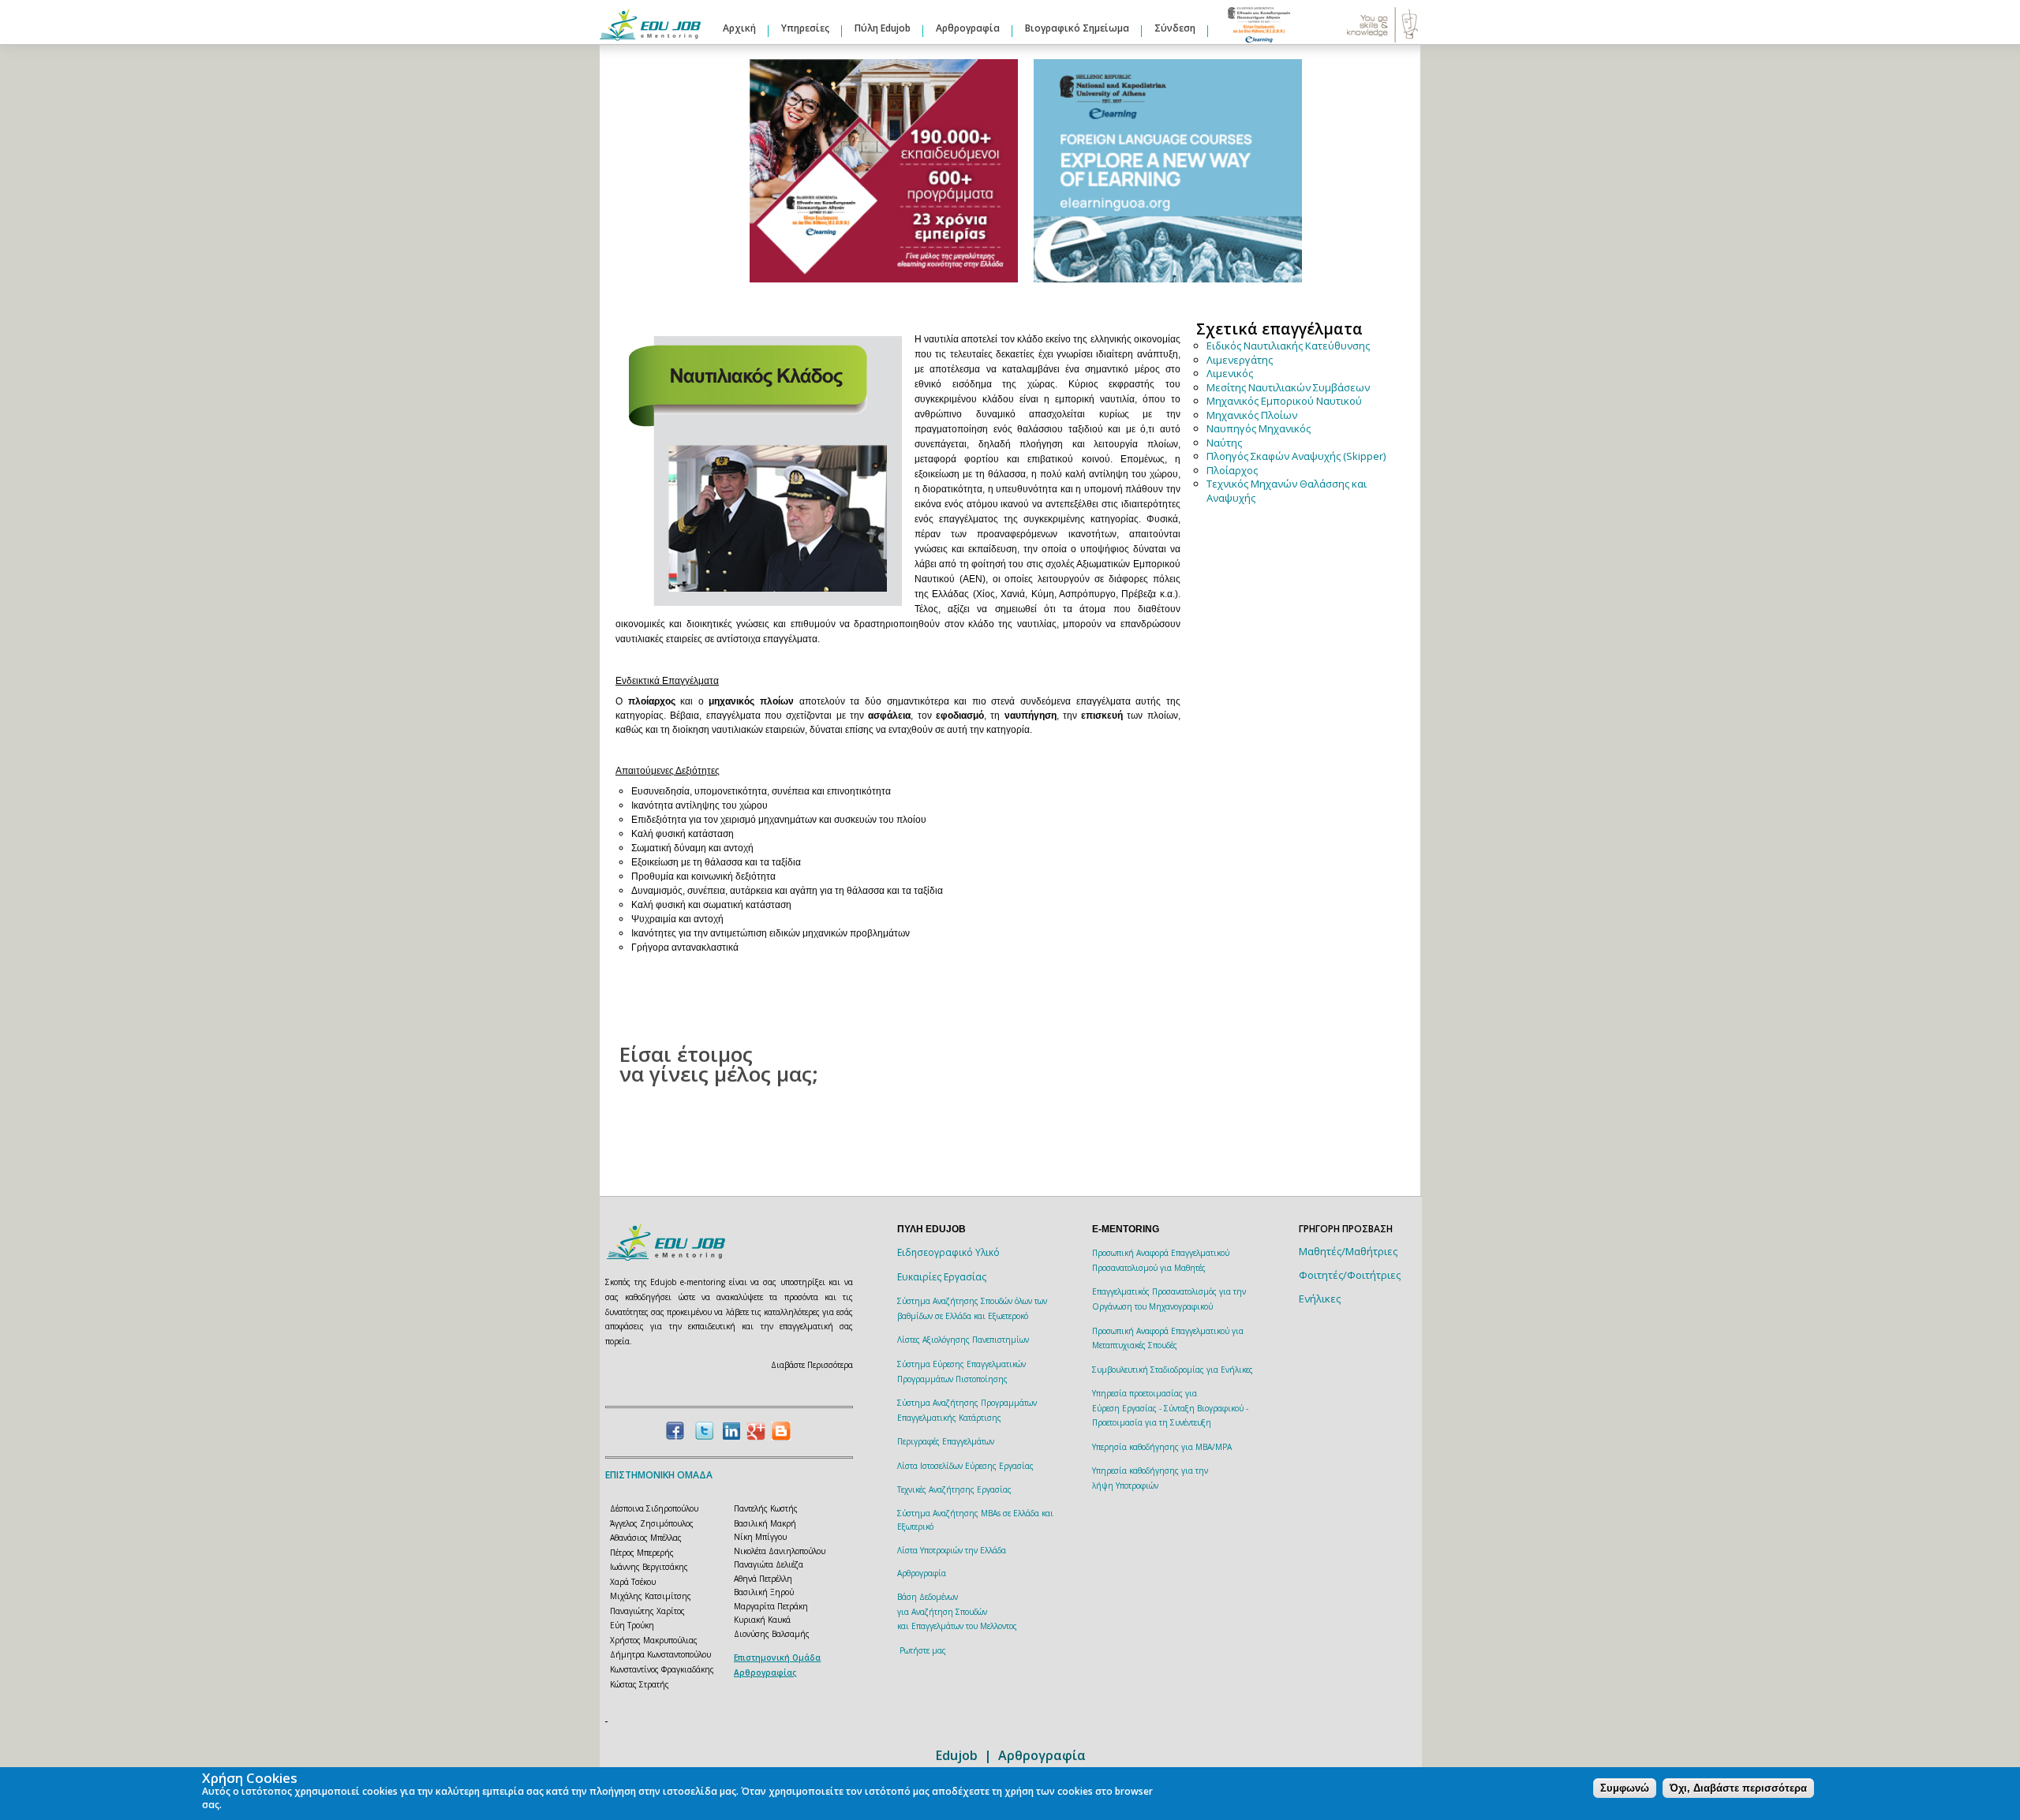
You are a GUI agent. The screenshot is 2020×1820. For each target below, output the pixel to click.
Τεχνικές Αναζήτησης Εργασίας (954, 1489)
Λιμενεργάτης (1240, 360)
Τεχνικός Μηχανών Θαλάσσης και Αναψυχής (1287, 491)
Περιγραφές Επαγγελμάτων (946, 1441)
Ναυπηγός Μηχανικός (1259, 428)
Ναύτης (1224, 443)
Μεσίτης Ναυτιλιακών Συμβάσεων (1288, 387)
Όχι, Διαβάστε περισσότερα (1738, 1788)
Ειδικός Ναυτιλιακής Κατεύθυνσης (1288, 346)
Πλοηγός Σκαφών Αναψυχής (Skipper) (1296, 456)
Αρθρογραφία (968, 28)
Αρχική (739, 28)
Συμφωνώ (1625, 1788)
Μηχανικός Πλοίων (1252, 415)
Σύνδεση (1175, 28)
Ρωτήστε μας (923, 1650)
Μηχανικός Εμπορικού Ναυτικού (1284, 401)
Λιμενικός (1230, 373)
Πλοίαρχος (1232, 470)
